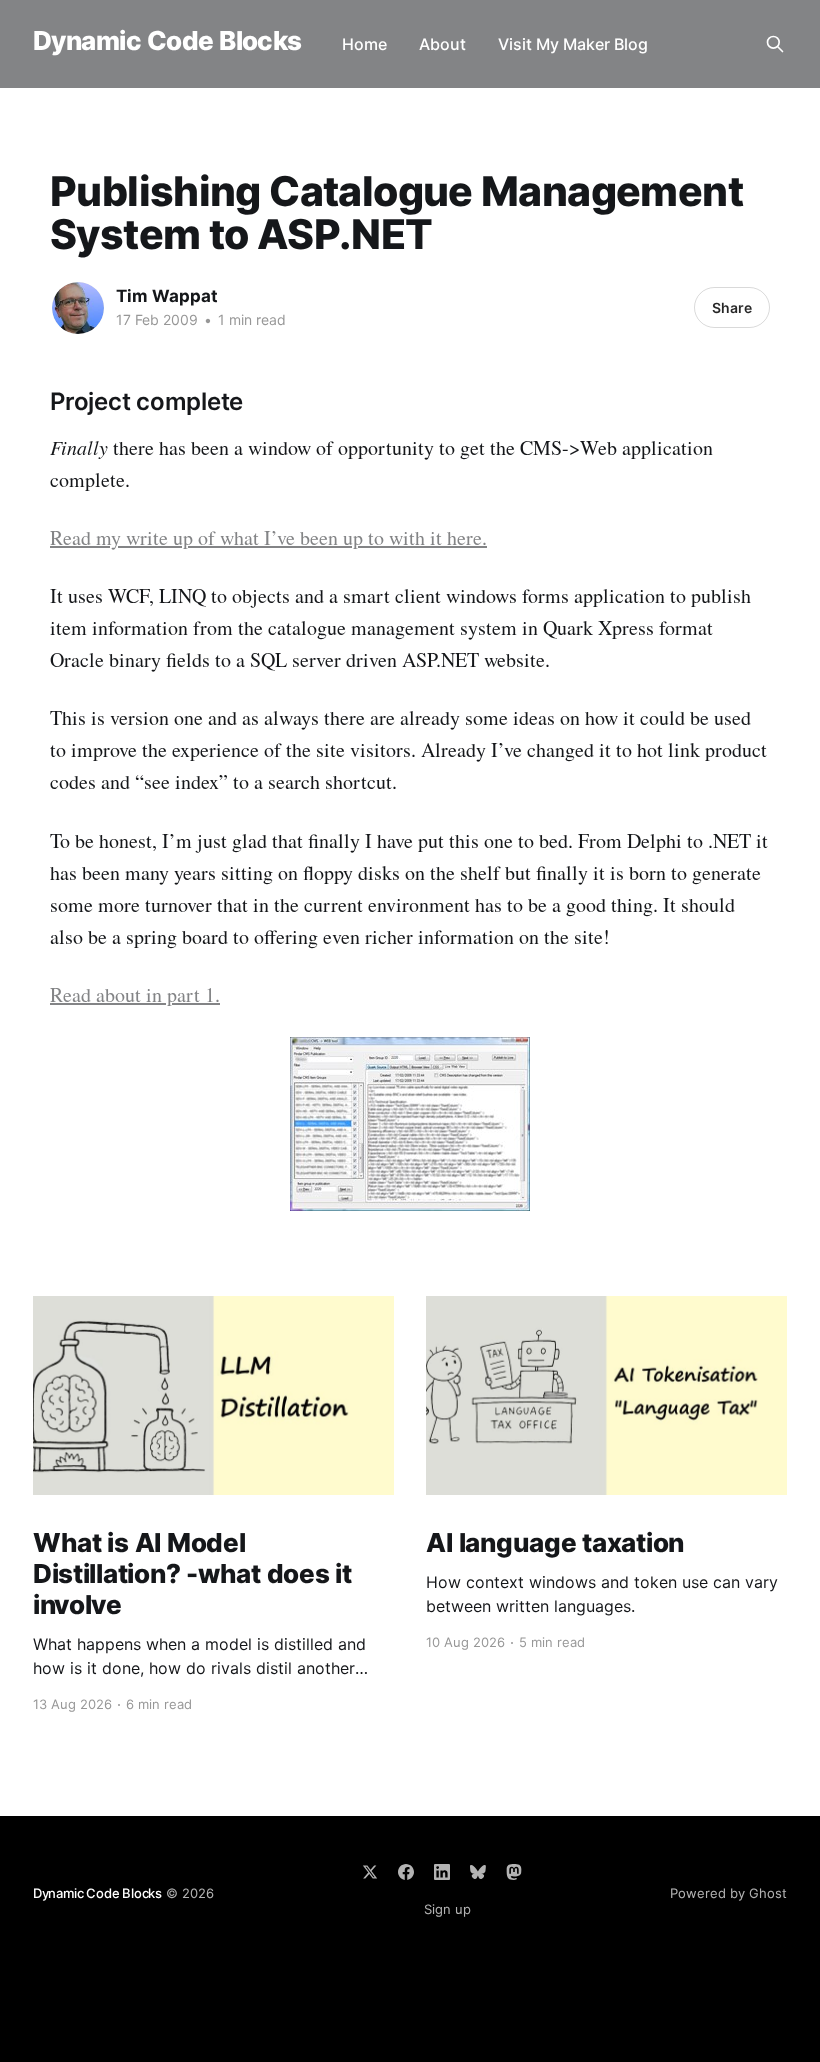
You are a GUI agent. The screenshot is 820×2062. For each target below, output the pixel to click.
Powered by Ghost (728, 1893)
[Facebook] (406, 1872)
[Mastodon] (514, 1872)
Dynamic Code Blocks (167, 41)
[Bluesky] (478, 1872)
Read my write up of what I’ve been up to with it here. (268, 537)
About (442, 44)
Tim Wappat (167, 296)
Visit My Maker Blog (573, 44)
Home (364, 44)
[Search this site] (775, 44)
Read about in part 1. (135, 994)
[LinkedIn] (442, 1872)
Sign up (447, 1909)
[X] (370, 1872)
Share (732, 307)
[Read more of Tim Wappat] (78, 308)
